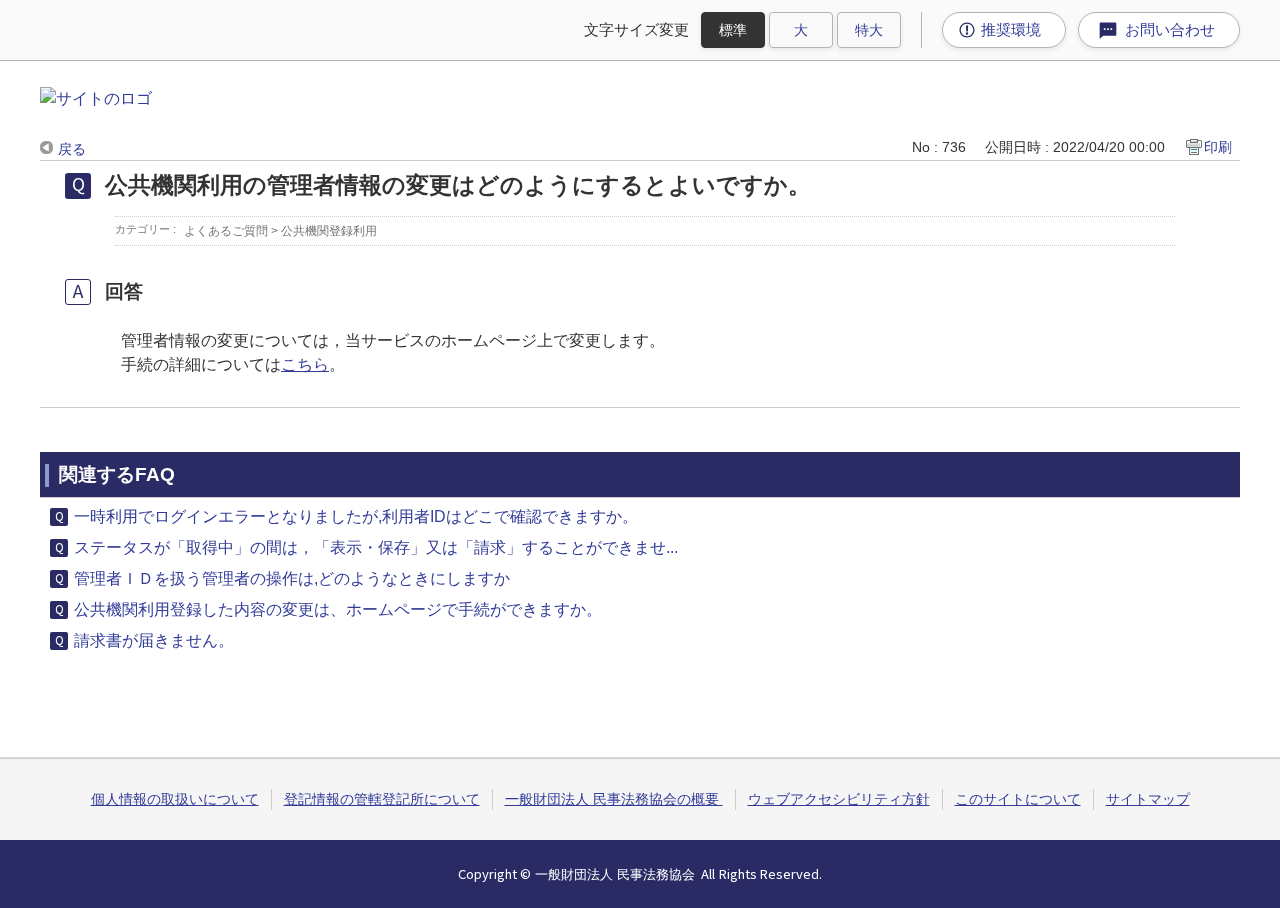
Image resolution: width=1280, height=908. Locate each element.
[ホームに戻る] (96, 98)
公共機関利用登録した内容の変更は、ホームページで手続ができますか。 (338, 609)
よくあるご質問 (226, 231)
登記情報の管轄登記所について (382, 799)
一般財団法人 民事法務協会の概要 (614, 799)
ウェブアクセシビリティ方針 (839, 799)
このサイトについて (1018, 799)
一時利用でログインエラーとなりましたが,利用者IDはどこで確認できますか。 (356, 516)
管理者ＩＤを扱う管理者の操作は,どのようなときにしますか (292, 578)
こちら (305, 364)
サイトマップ (1148, 799)
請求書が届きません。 (154, 640)
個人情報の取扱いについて (175, 799)
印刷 (1218, 147)
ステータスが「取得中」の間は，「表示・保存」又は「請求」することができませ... (376, 547)
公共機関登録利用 (329, 231)
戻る (72, 149)
